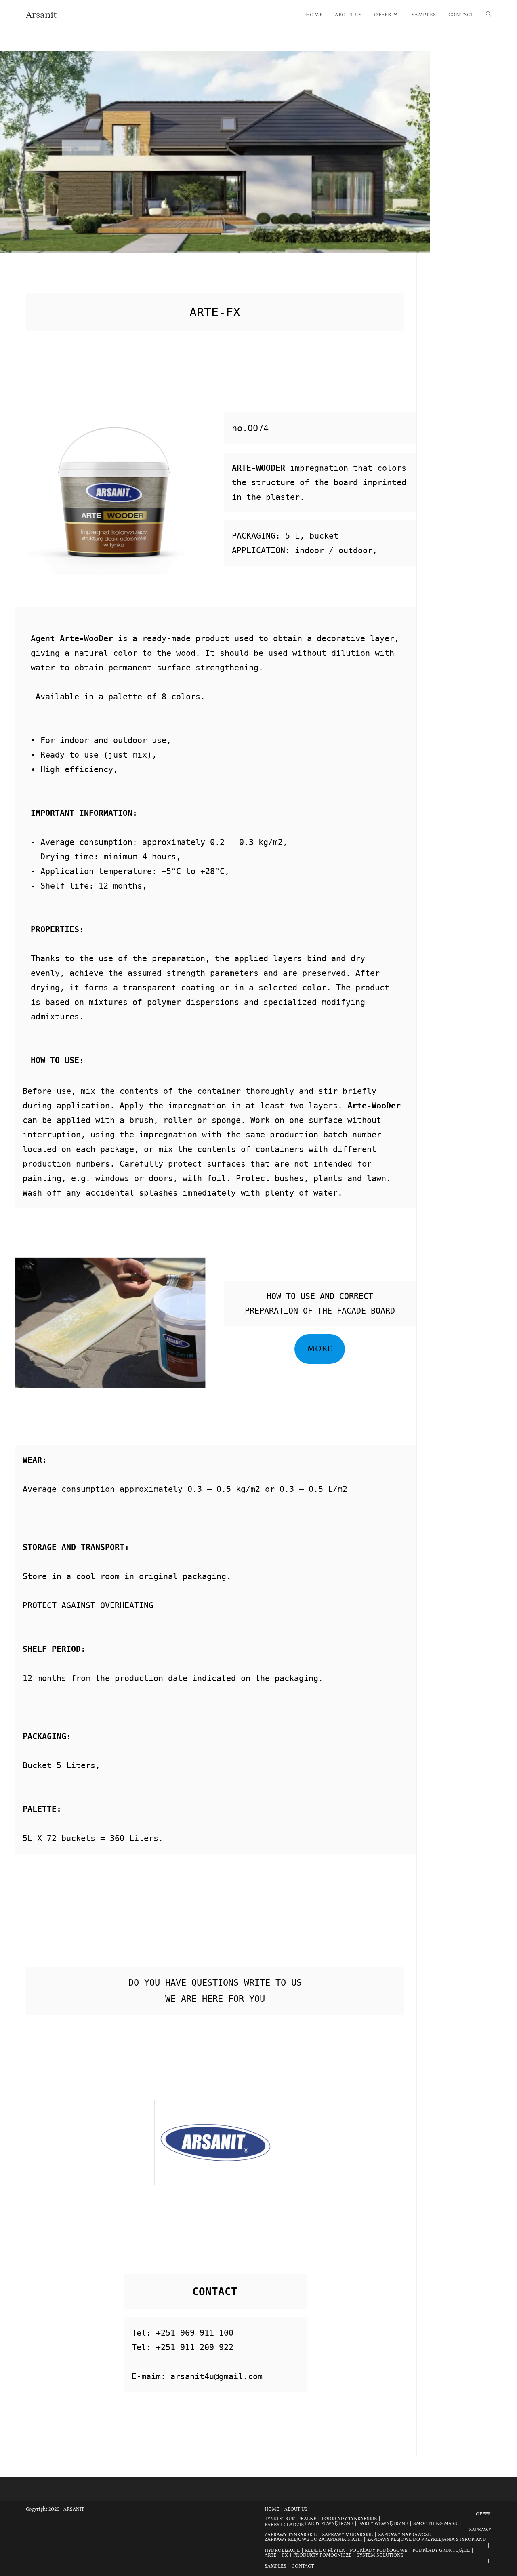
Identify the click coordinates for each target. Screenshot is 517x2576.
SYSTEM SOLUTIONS (380, 2555)
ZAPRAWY (480, 2530)
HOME (272, 2509)
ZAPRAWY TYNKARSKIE (291, 2535)
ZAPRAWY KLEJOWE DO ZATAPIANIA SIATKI (313, 2539)
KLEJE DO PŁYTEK (325, 2550)
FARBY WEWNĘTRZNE (383, 2524)
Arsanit (41, 15)
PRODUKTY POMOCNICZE (322, 2555)
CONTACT (303, 2566)
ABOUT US (296, 2509)
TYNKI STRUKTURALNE (290, 2519)
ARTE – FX (276, 2555)
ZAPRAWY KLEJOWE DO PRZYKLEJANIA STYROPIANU (427, 2539)
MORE (320, 1349)
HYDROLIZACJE (282, 2550)
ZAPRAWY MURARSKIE (347, 2535)
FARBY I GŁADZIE (284, 2525)
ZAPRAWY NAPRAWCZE (404, 2535)
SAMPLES (275, 2566)
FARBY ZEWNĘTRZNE (329, 2524)
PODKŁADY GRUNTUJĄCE (441, 2550)
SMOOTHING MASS (435, 2524)
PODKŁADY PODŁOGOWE (378, 2550)
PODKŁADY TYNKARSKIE (349, 2519)
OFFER (483, 2514)
